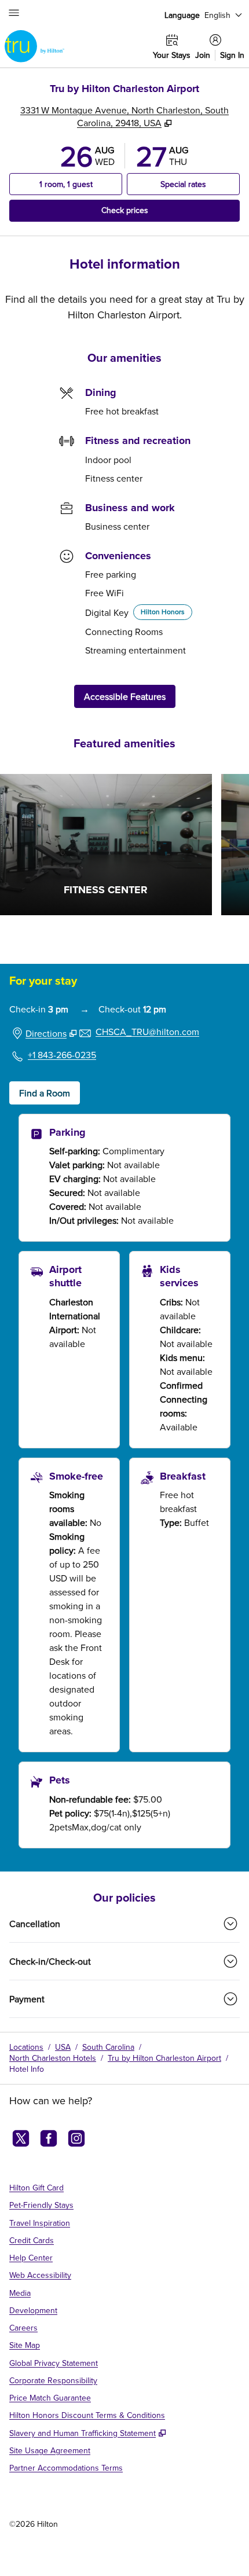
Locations (26, 2047)
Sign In (232, 55)
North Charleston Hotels (53, 2058)
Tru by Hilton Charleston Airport (164, 2058)
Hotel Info (27, 2069)
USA (63, 2047)
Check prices (152, 210)
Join (203, 55)
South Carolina (108, 2047)
